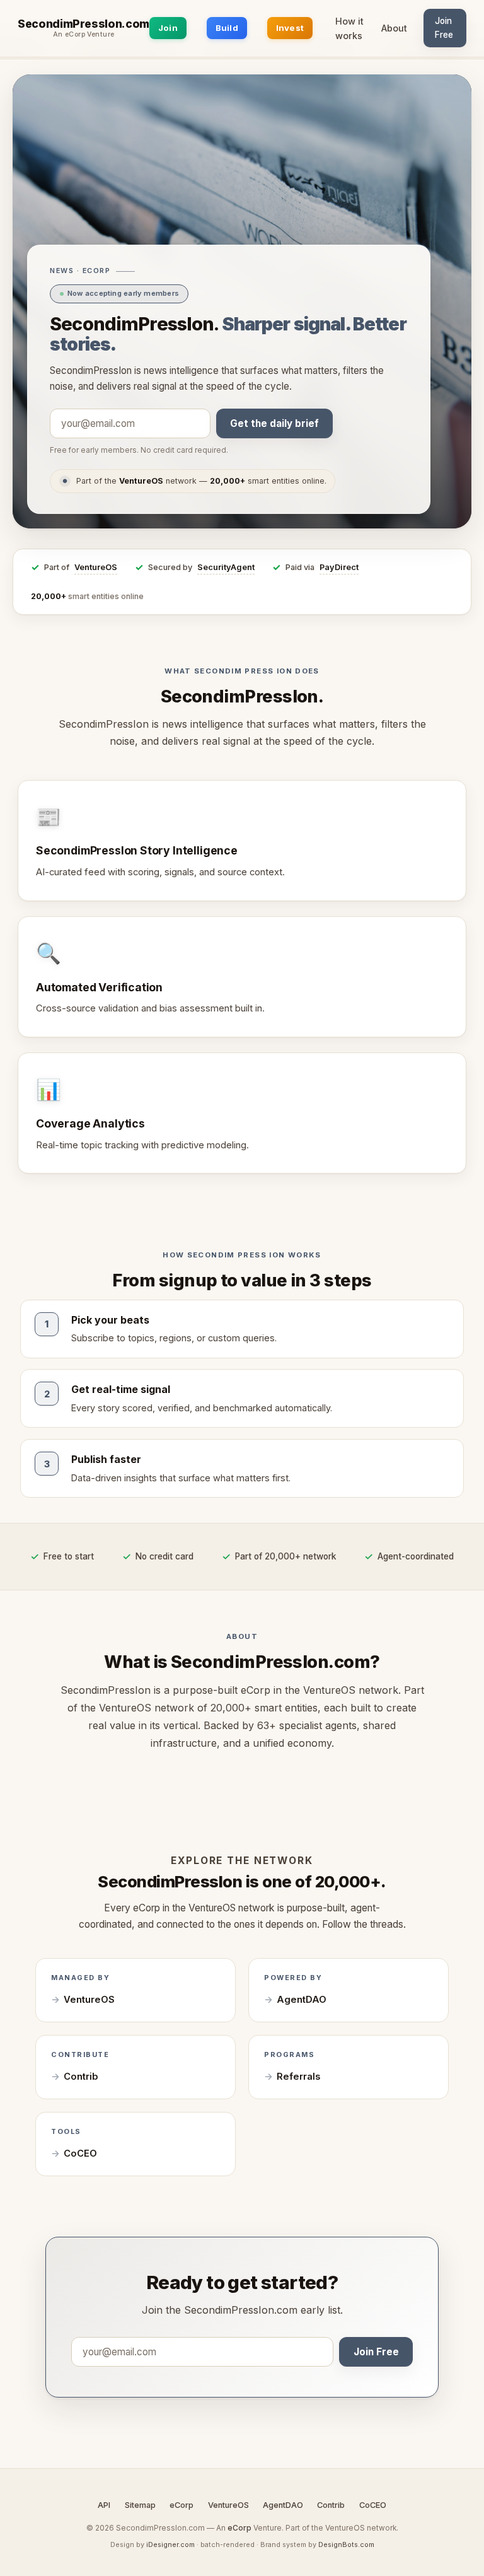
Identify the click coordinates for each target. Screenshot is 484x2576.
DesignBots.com (346, 2544)
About (394, 28)
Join (168, 28)
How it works (349, 28)
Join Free (444, 28)
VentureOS (96, 567)
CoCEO (80, 2153)
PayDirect (339, 567)
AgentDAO (302, 2000)
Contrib (81, 2077)
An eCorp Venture (84, 35)
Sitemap (140, 2505)
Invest (290, 28)
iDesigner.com (170, 2544)
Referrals (298, 2077)
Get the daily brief (274, 423)
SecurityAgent (226, 567)
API (104, 2505)
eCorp (181, 2505)
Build (227, 28)
